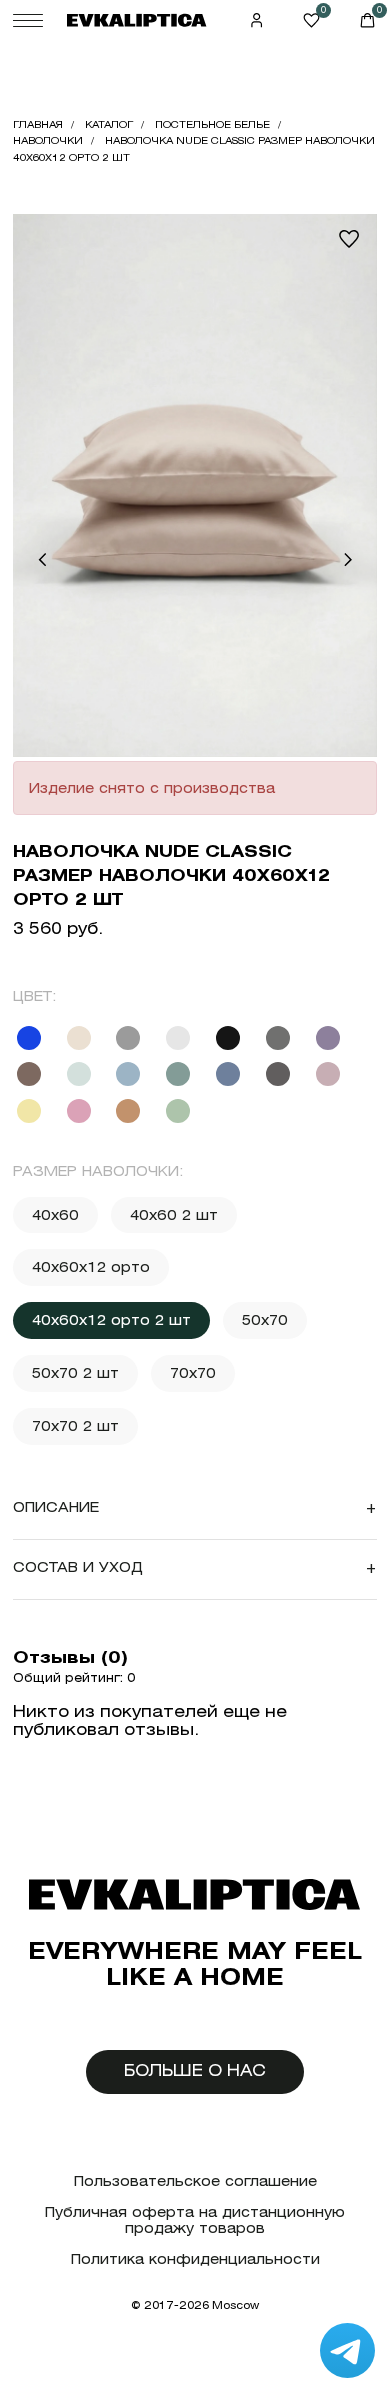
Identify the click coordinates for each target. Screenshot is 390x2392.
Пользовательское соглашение (195, 2181)
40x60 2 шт (174, 1215)
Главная (38, 124)
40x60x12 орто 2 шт (111, 1320)
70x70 (193, 1373)
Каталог (109, 124)
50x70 (265, 1320)
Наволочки (48, 140)
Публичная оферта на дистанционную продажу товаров (195, 2220)
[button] (42, 560)
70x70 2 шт (75, 1426)
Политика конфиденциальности (195, 2259)
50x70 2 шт (75, 1373)
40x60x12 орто (91, 1267)
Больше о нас (195, 2070)
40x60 (55, 1215)
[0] (311, 20)
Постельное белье (212, 124)
